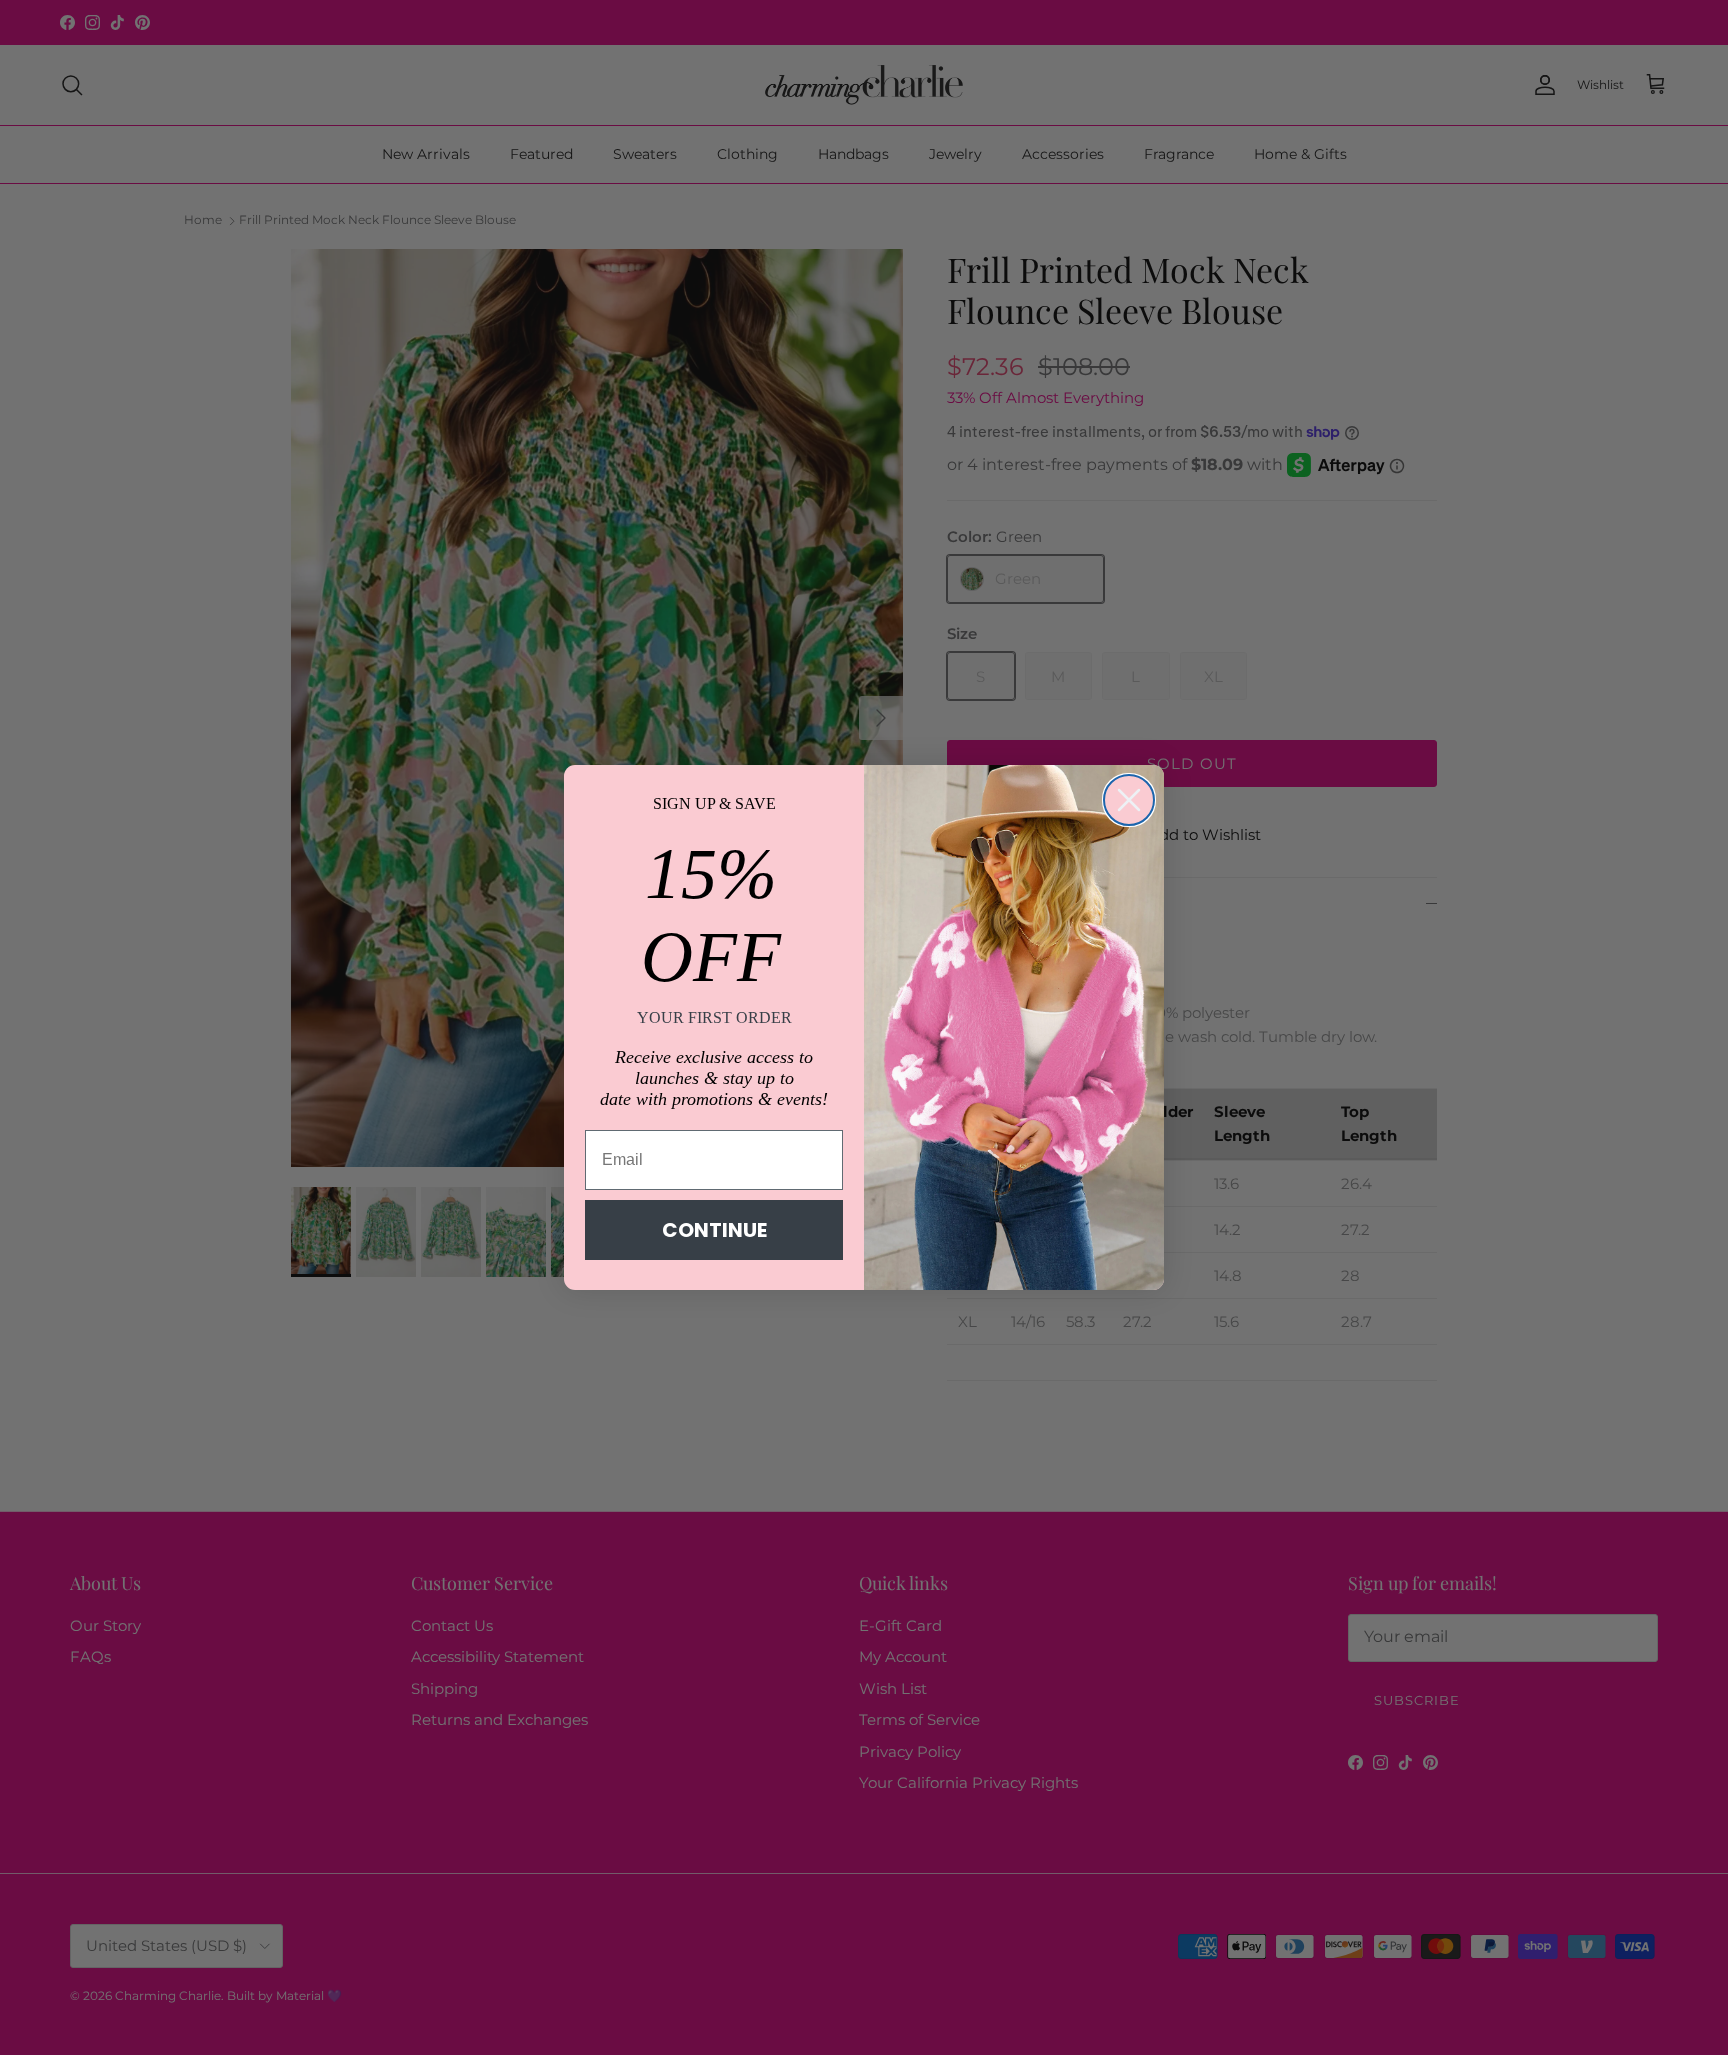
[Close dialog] (1129, 800)
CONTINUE (714, 1230)
